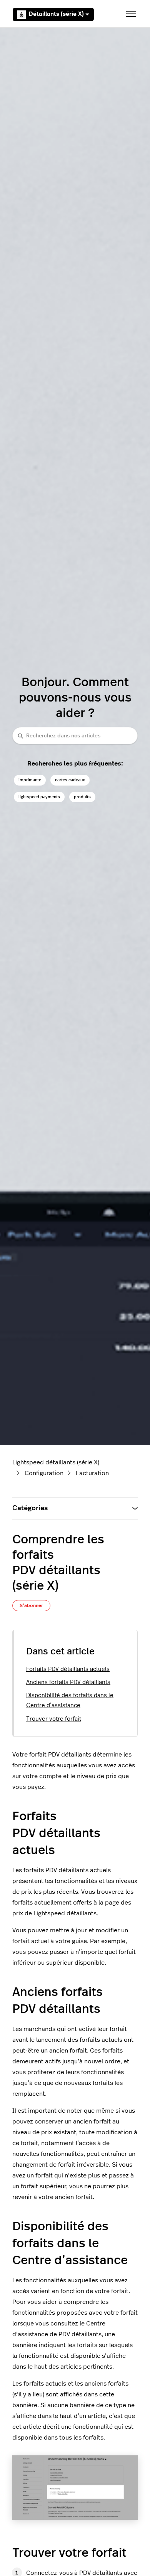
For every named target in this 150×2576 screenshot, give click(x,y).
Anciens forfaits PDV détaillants (68, 1682)
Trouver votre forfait (54, 1719)
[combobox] (75, 736)
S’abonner (31, 1605)
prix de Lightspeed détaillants (54, 1913)
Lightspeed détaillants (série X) (56, 1462)
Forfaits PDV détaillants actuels (68, 1669)
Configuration (44, 1473)
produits (82, 797)
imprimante (30, 780)
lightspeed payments (39, 797)
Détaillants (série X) (56, 14)
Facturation (92, 1473)
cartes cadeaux (70, 780)
